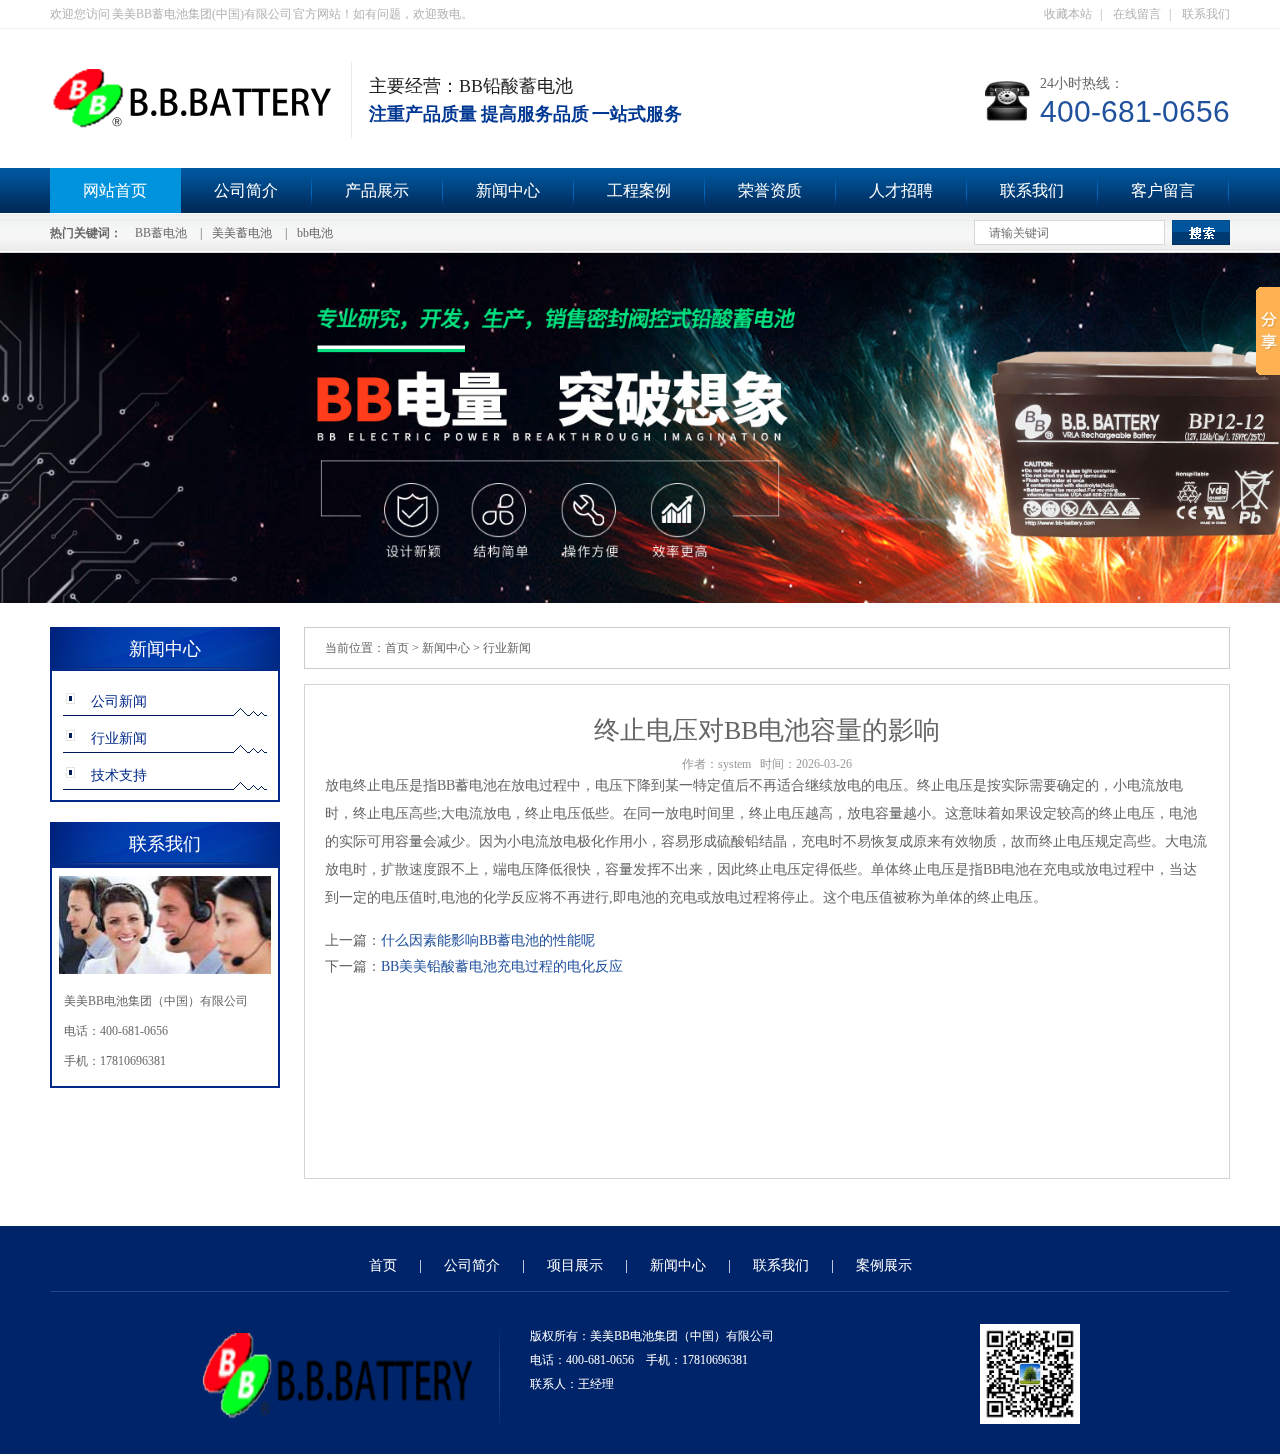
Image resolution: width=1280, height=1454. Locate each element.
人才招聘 (901, 190)
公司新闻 (119, 701)
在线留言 (1137, 14)
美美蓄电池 (242, 233)
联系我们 (1206, 14)
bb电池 (315, 233)
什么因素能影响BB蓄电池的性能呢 (488, 940)
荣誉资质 (770, 190)
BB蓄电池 (161, 233)
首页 (397, 648)
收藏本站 (1068, 14)
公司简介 (246, 190)
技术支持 (119, 775)
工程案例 (639, 190)
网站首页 (115, 190)
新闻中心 (508, 190)
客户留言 (1163, 190)
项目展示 (575, 1265)
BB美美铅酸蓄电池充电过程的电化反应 (502, 966)
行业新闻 (119, 738)
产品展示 (377, 190)
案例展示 (884, 1265)
